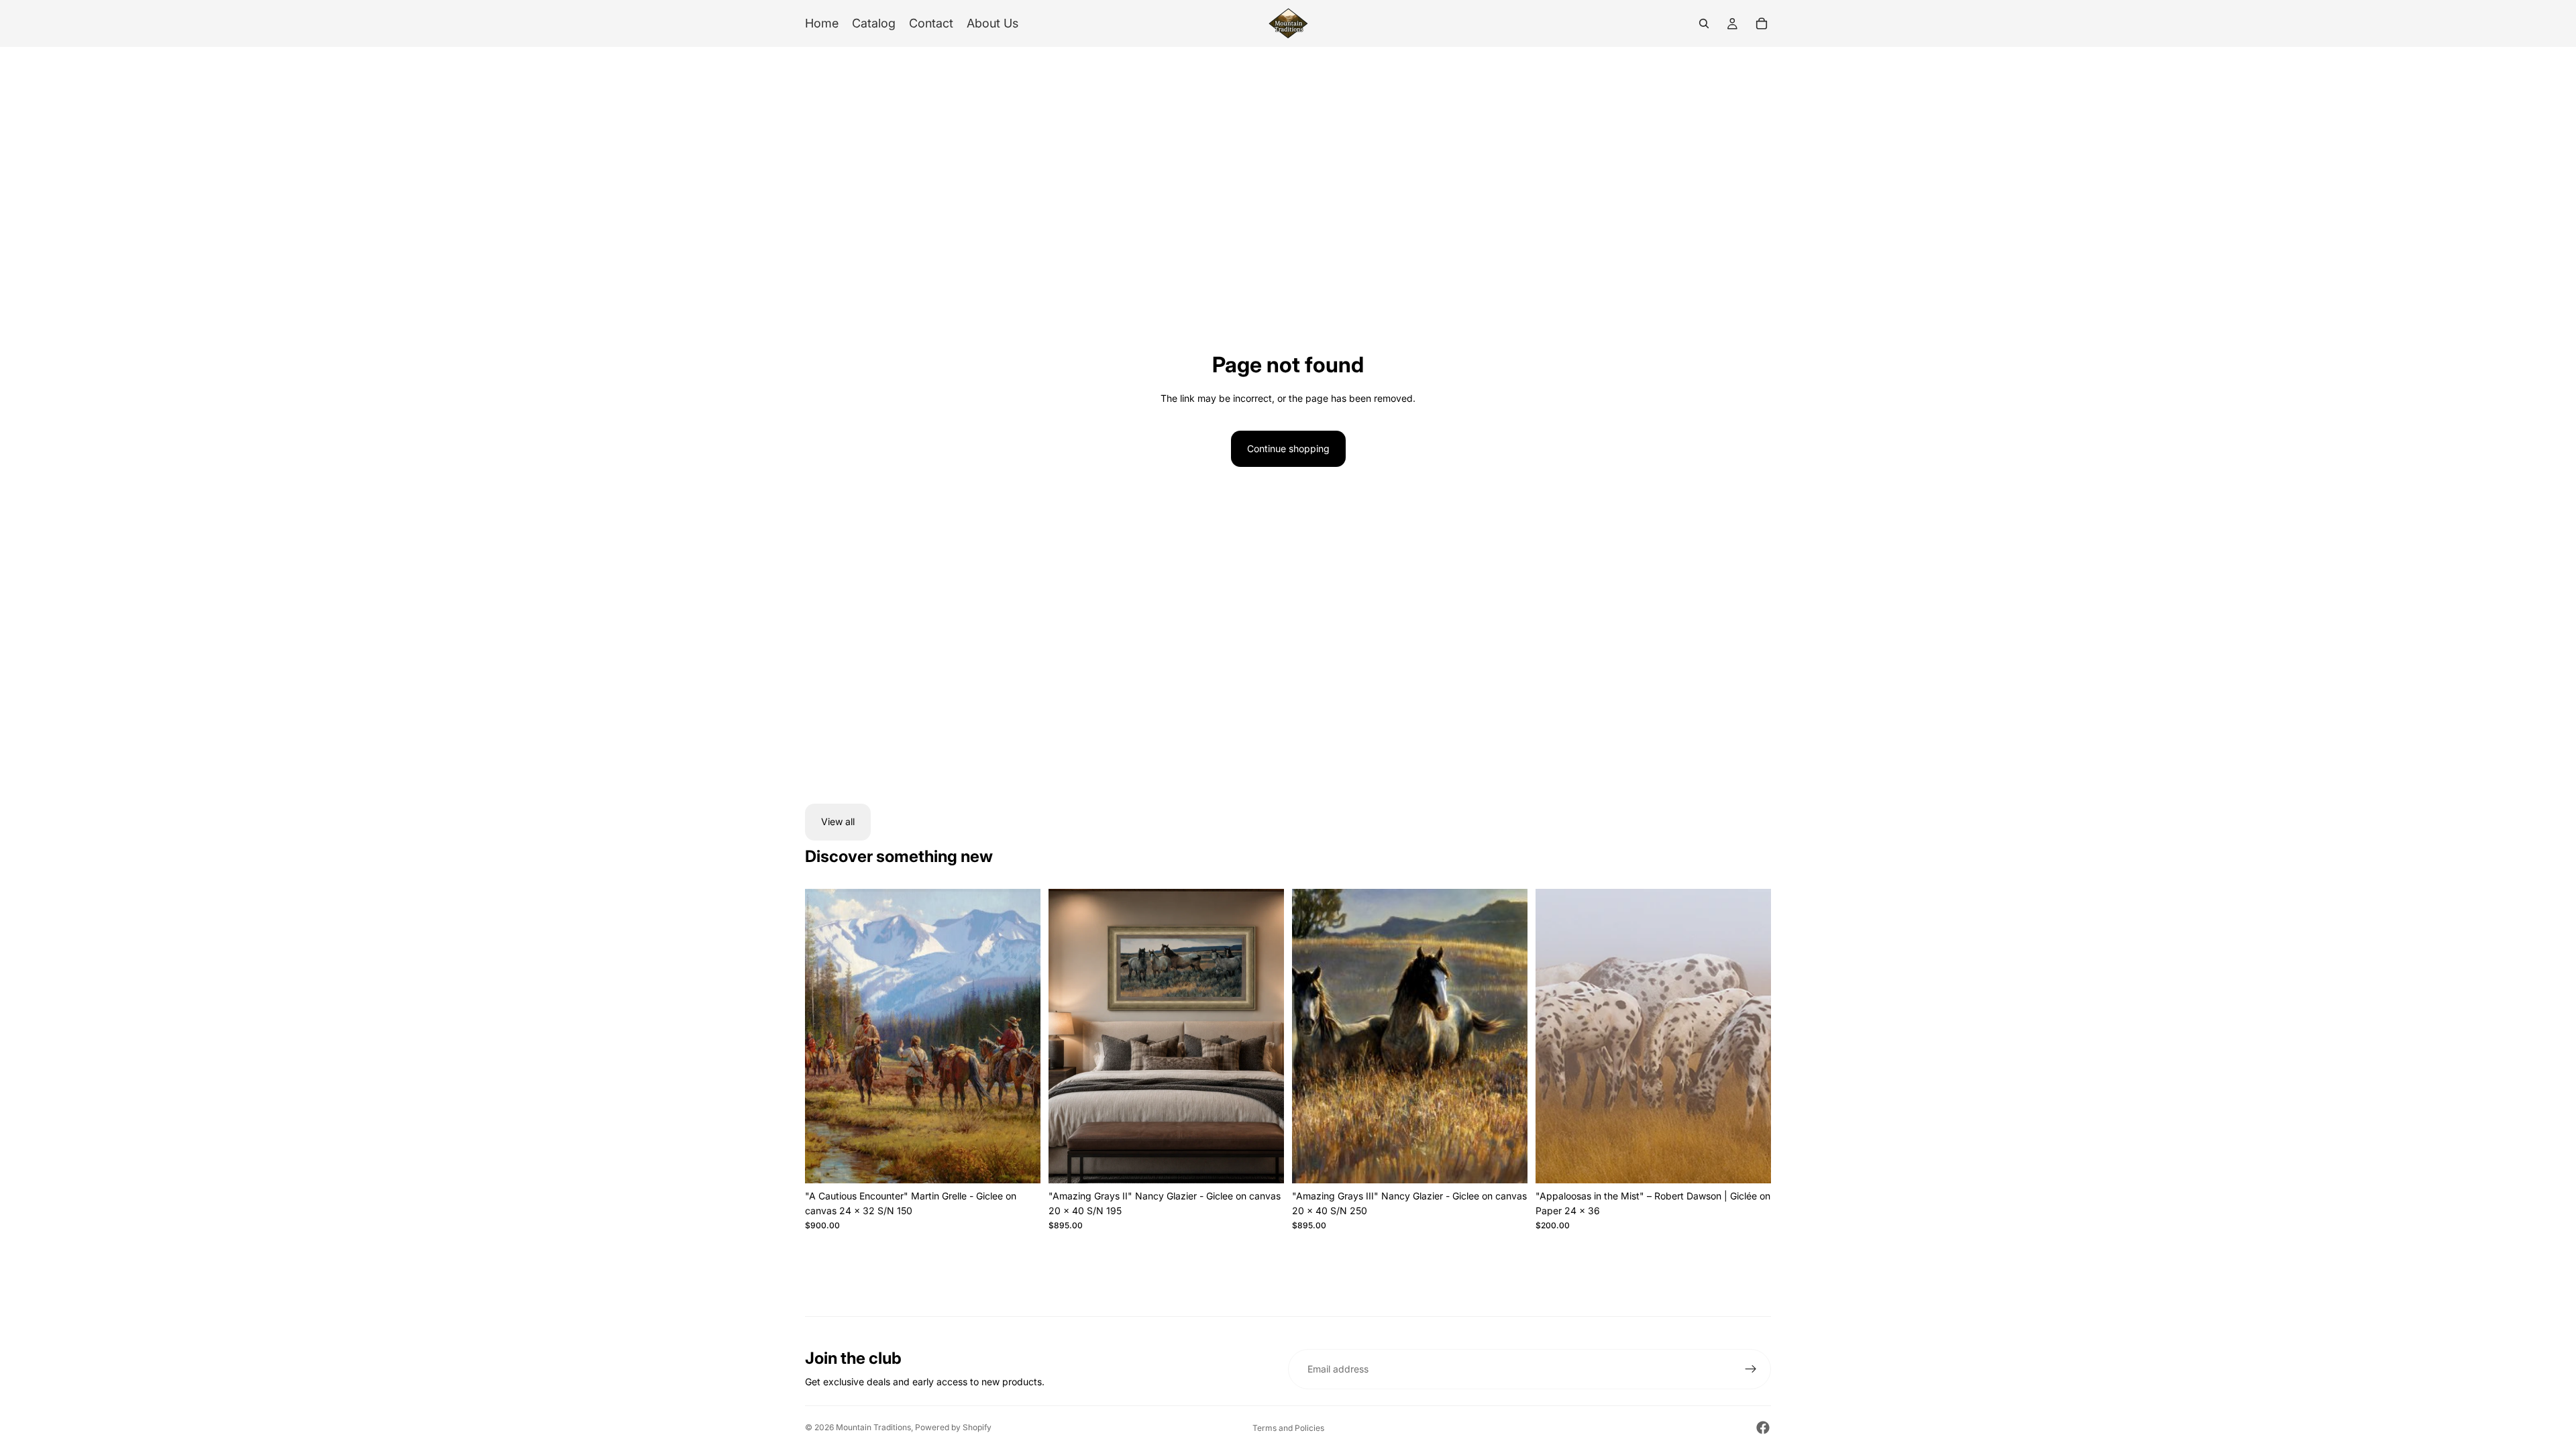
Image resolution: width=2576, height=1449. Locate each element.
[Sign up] (1751, 1369)
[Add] (1020, 1163)
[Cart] (1762, 23)
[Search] (1704, 23)
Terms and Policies (1288, 1428)
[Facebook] (1763, 1428)
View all (838, 821)
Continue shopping (1288, 448)
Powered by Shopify (953, 1427)
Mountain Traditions (873, 1427)
